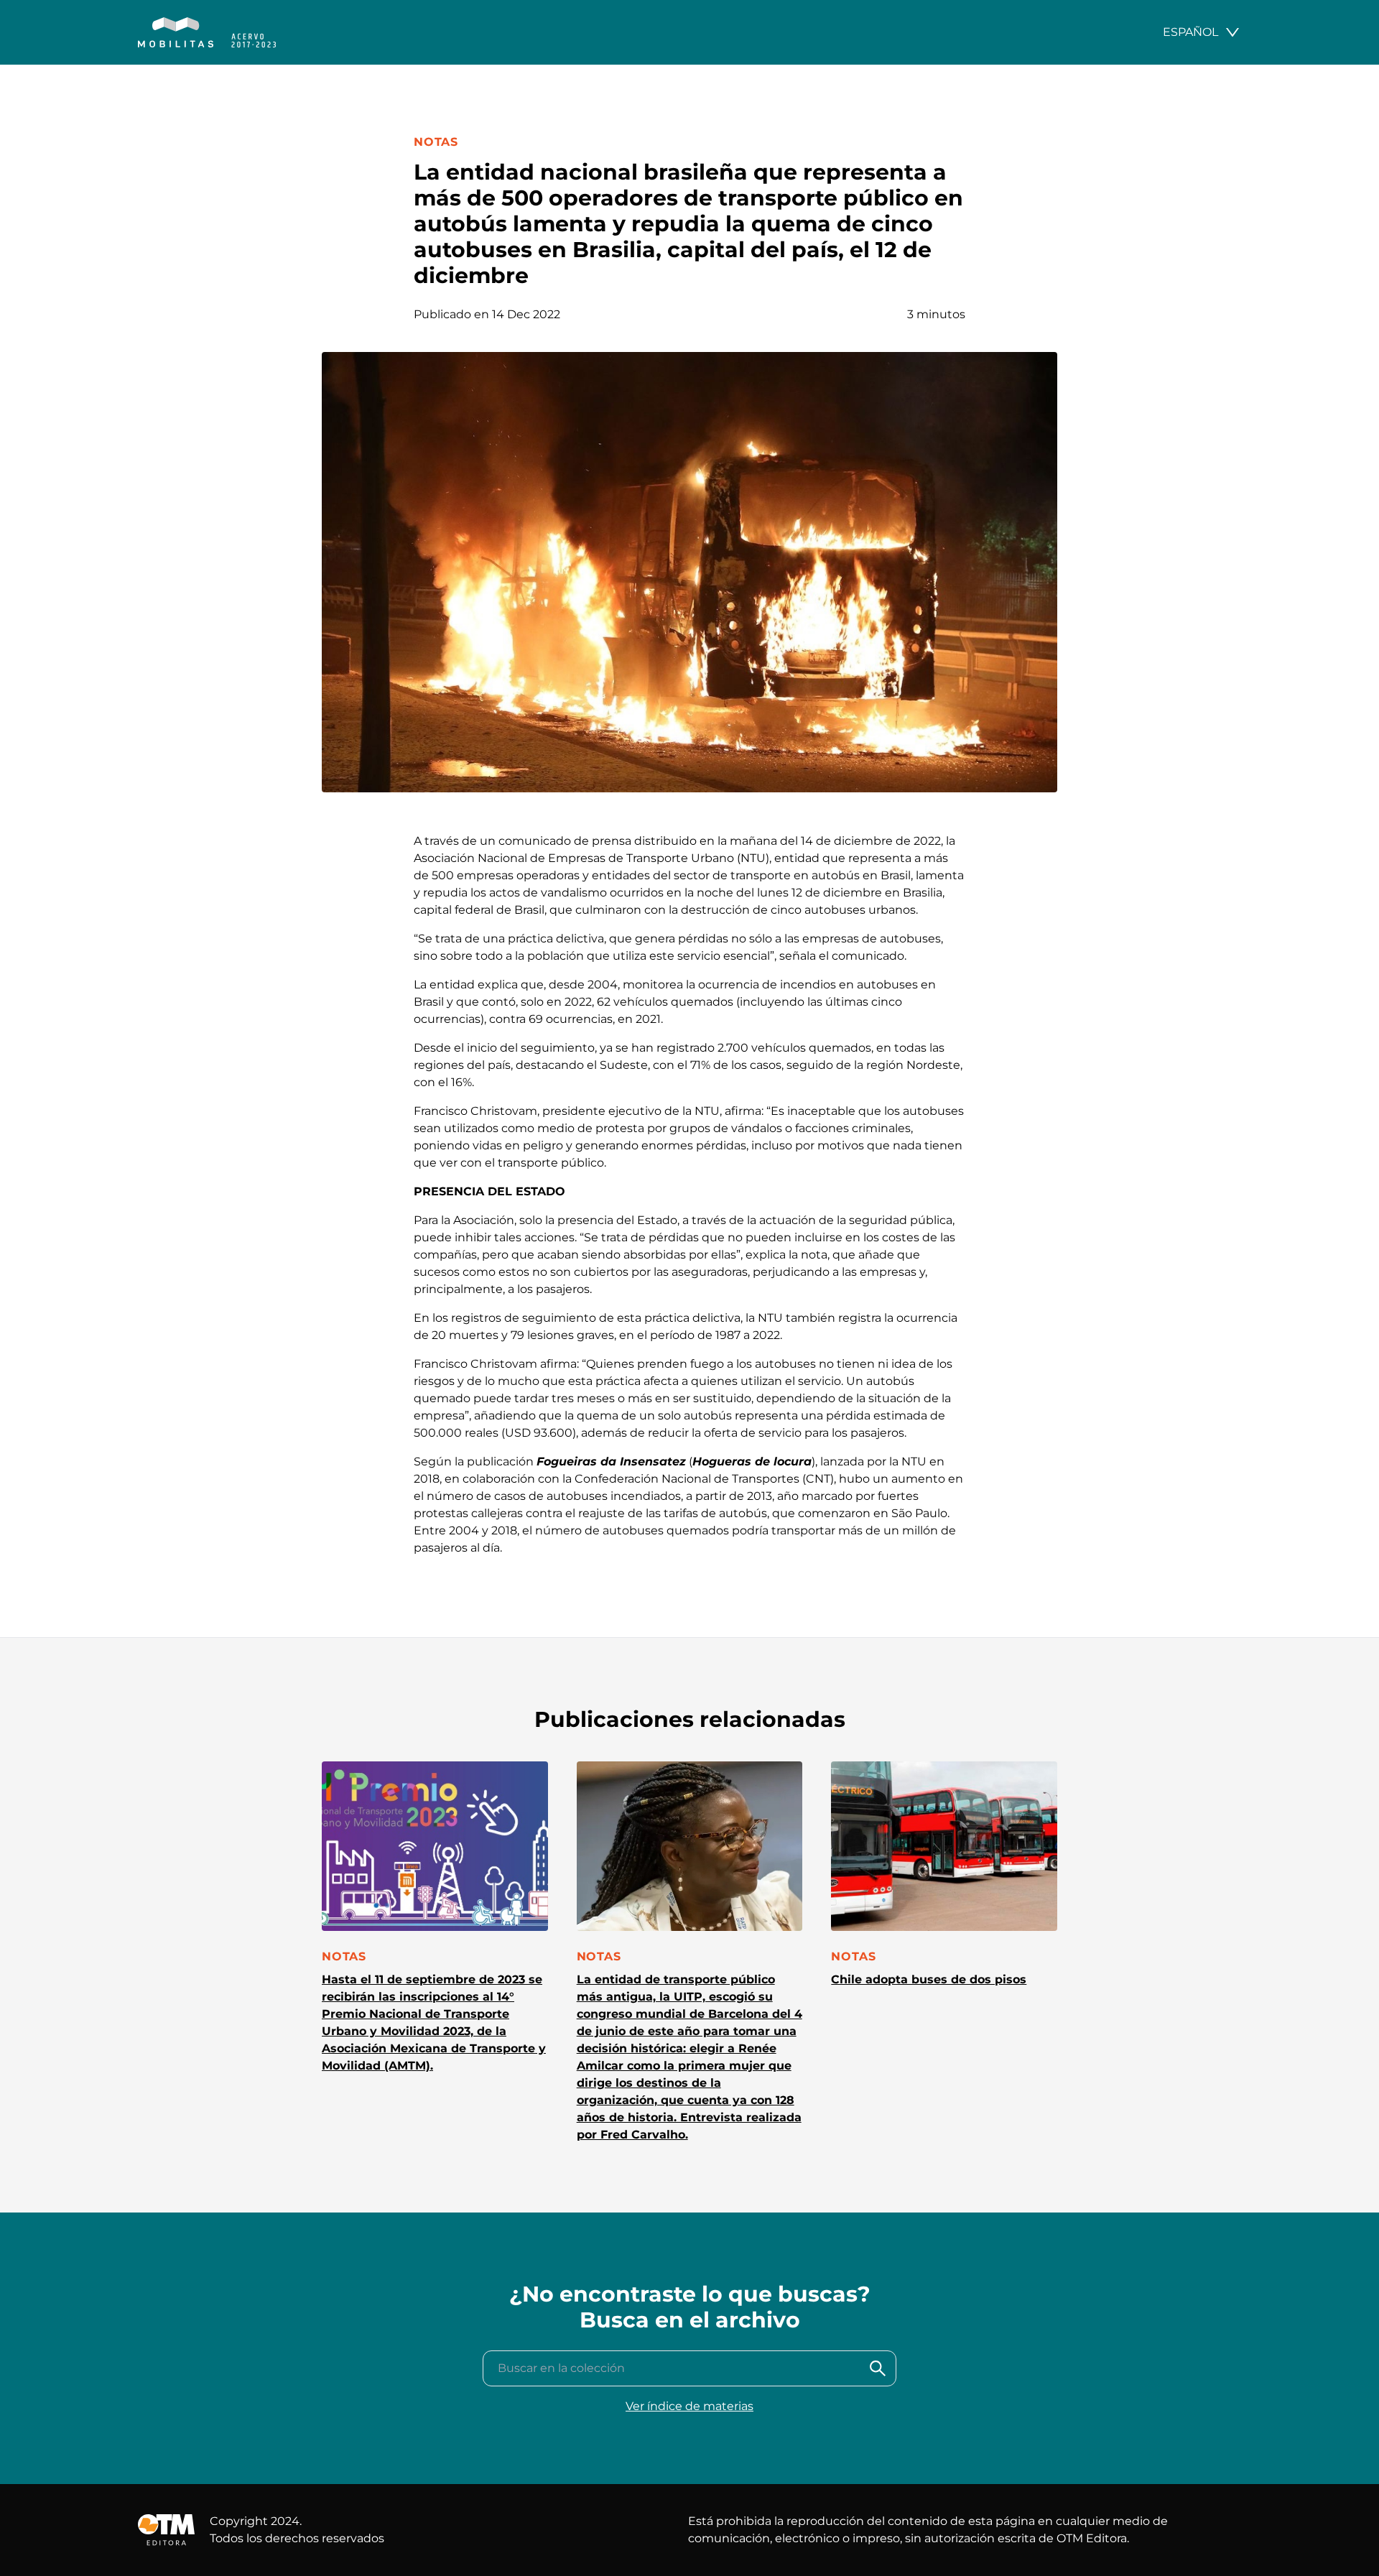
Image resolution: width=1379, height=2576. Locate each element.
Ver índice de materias (689, 2406)
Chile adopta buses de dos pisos (929, 1979)
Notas (436, 142)
